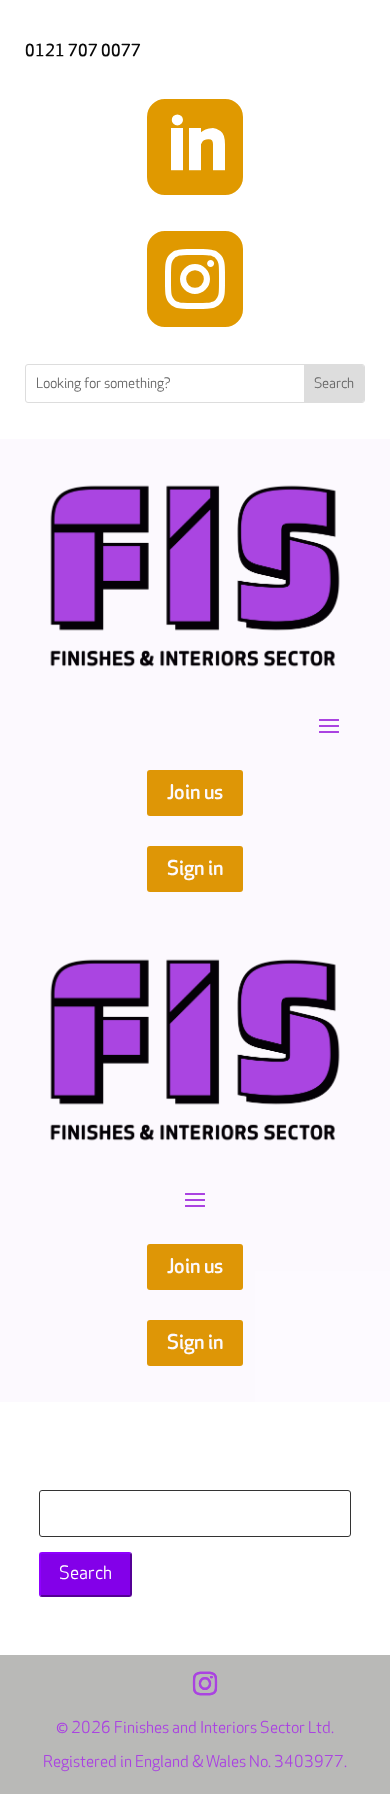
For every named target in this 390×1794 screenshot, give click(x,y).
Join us (195, 793)
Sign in (195, 869)
